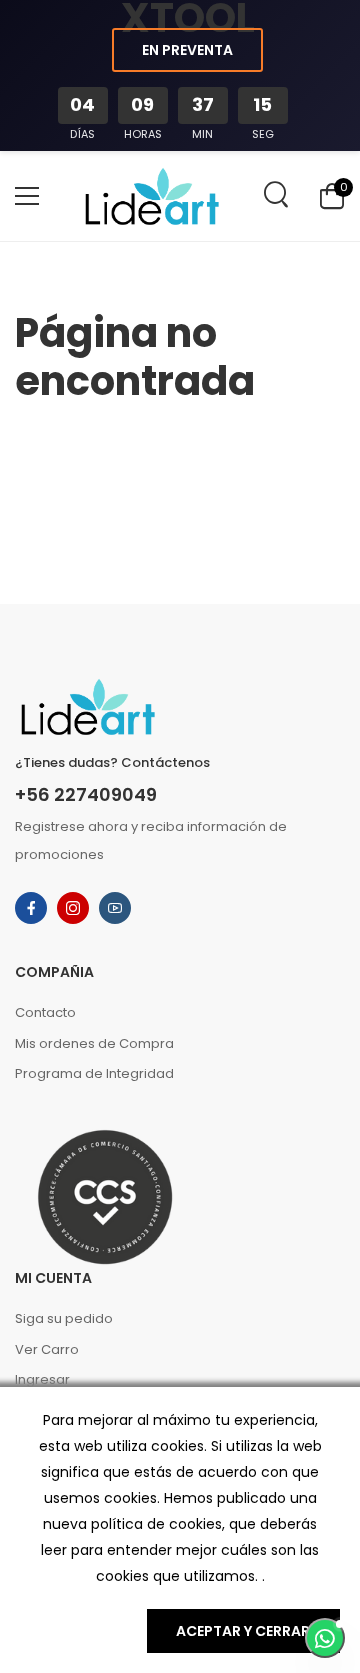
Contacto (45, 1012)
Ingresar (42, 1379)
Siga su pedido (64, 1318)
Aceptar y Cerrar (243, 1631)
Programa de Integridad (94, 1073)
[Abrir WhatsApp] (325, 1638)
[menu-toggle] (27, 196)
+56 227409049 (86, 795)
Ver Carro (47, 1349)
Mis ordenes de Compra (94, 1043)
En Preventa (187, 50)
